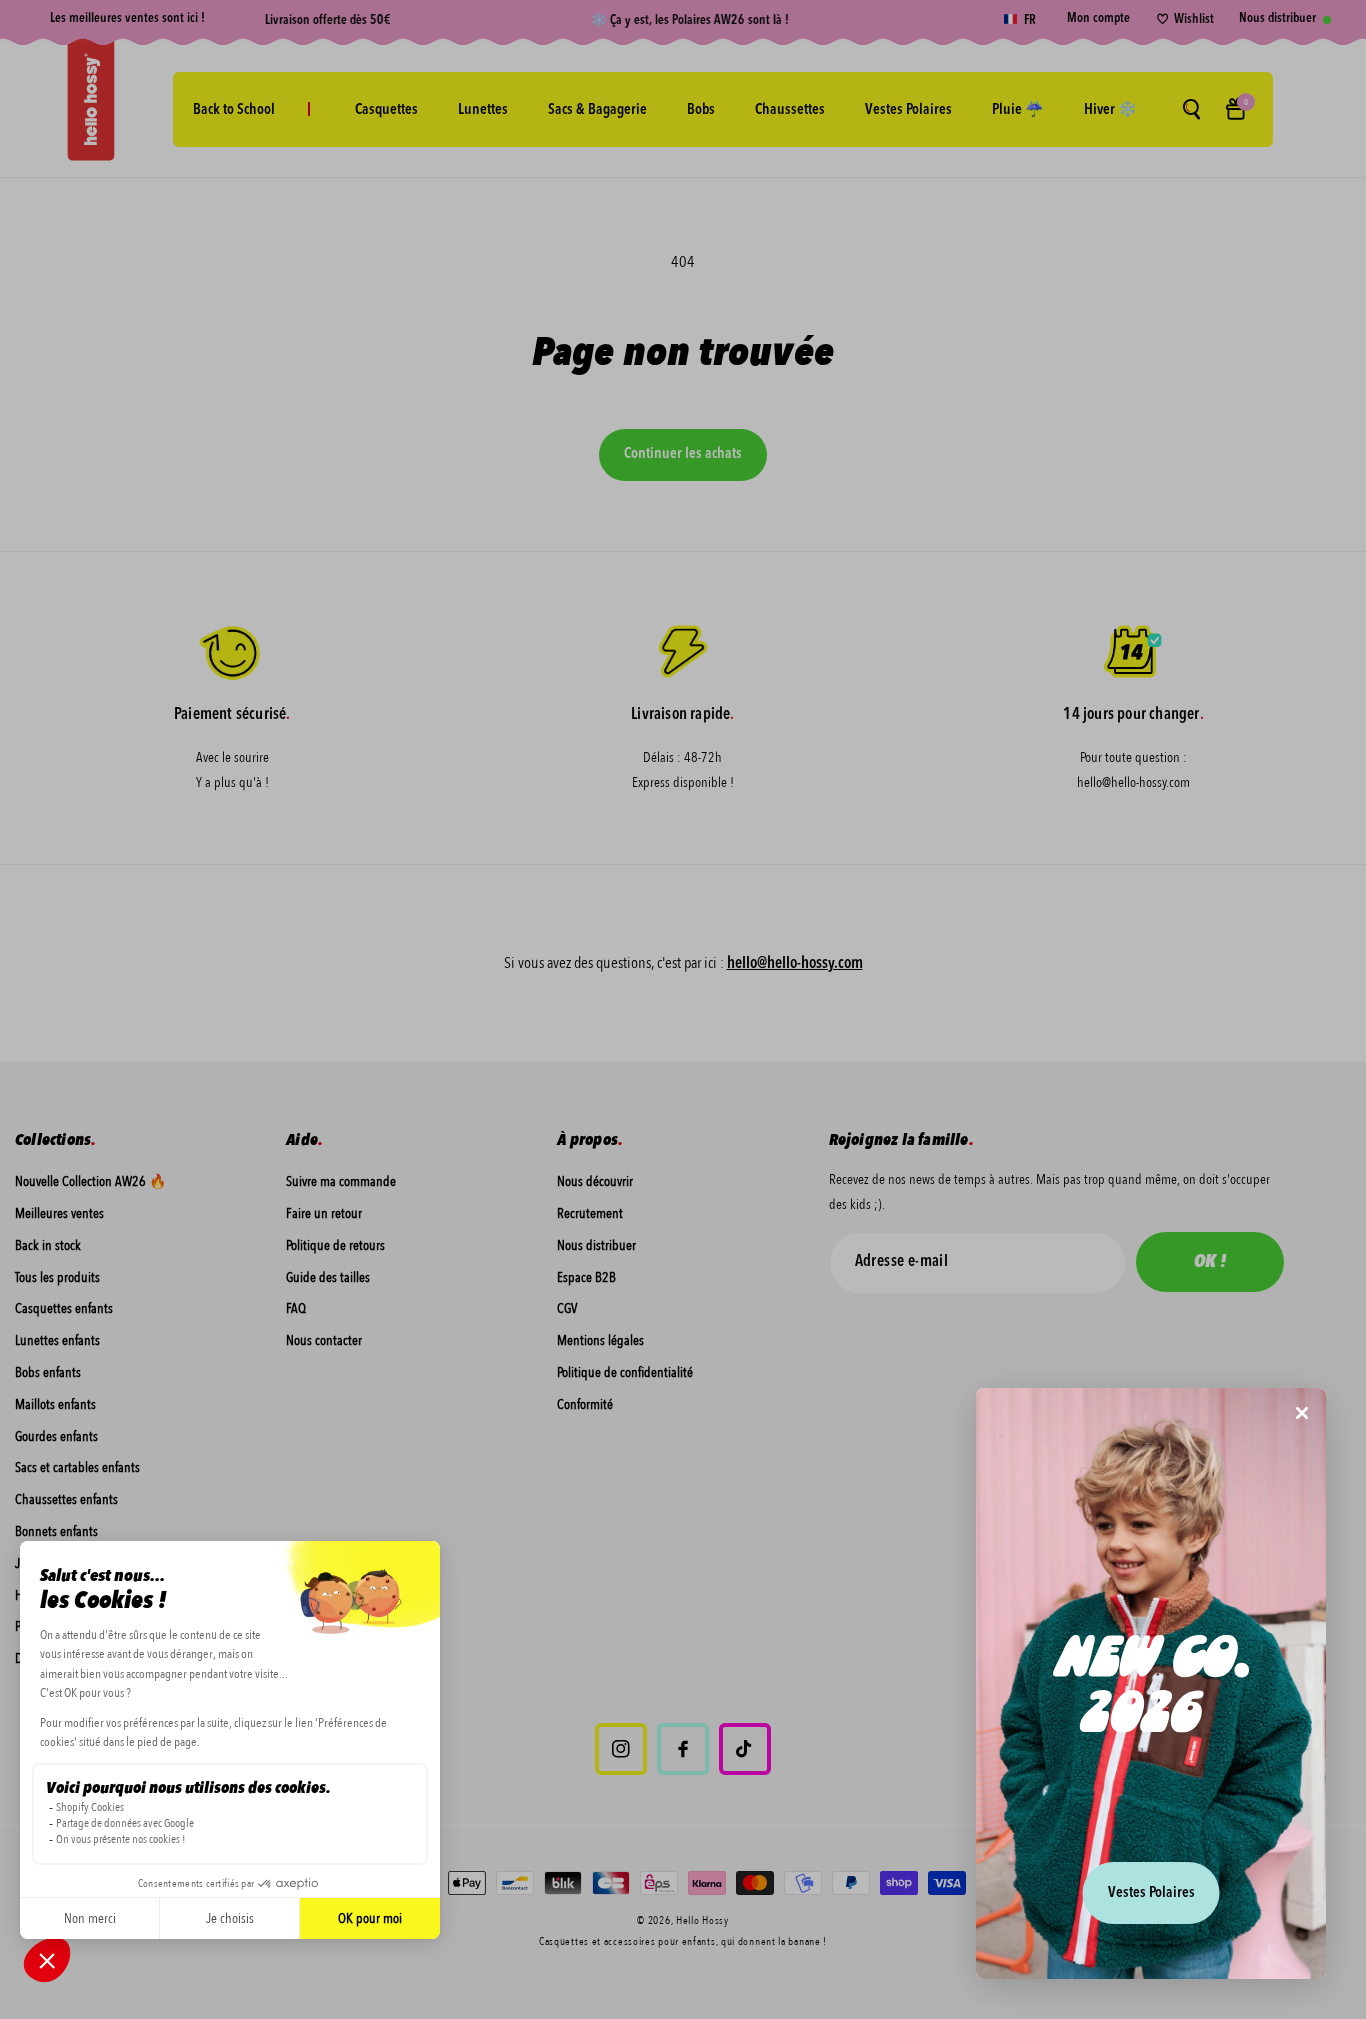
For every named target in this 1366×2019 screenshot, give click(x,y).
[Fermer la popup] (1302, 1414)
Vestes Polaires (1151, 1893)
